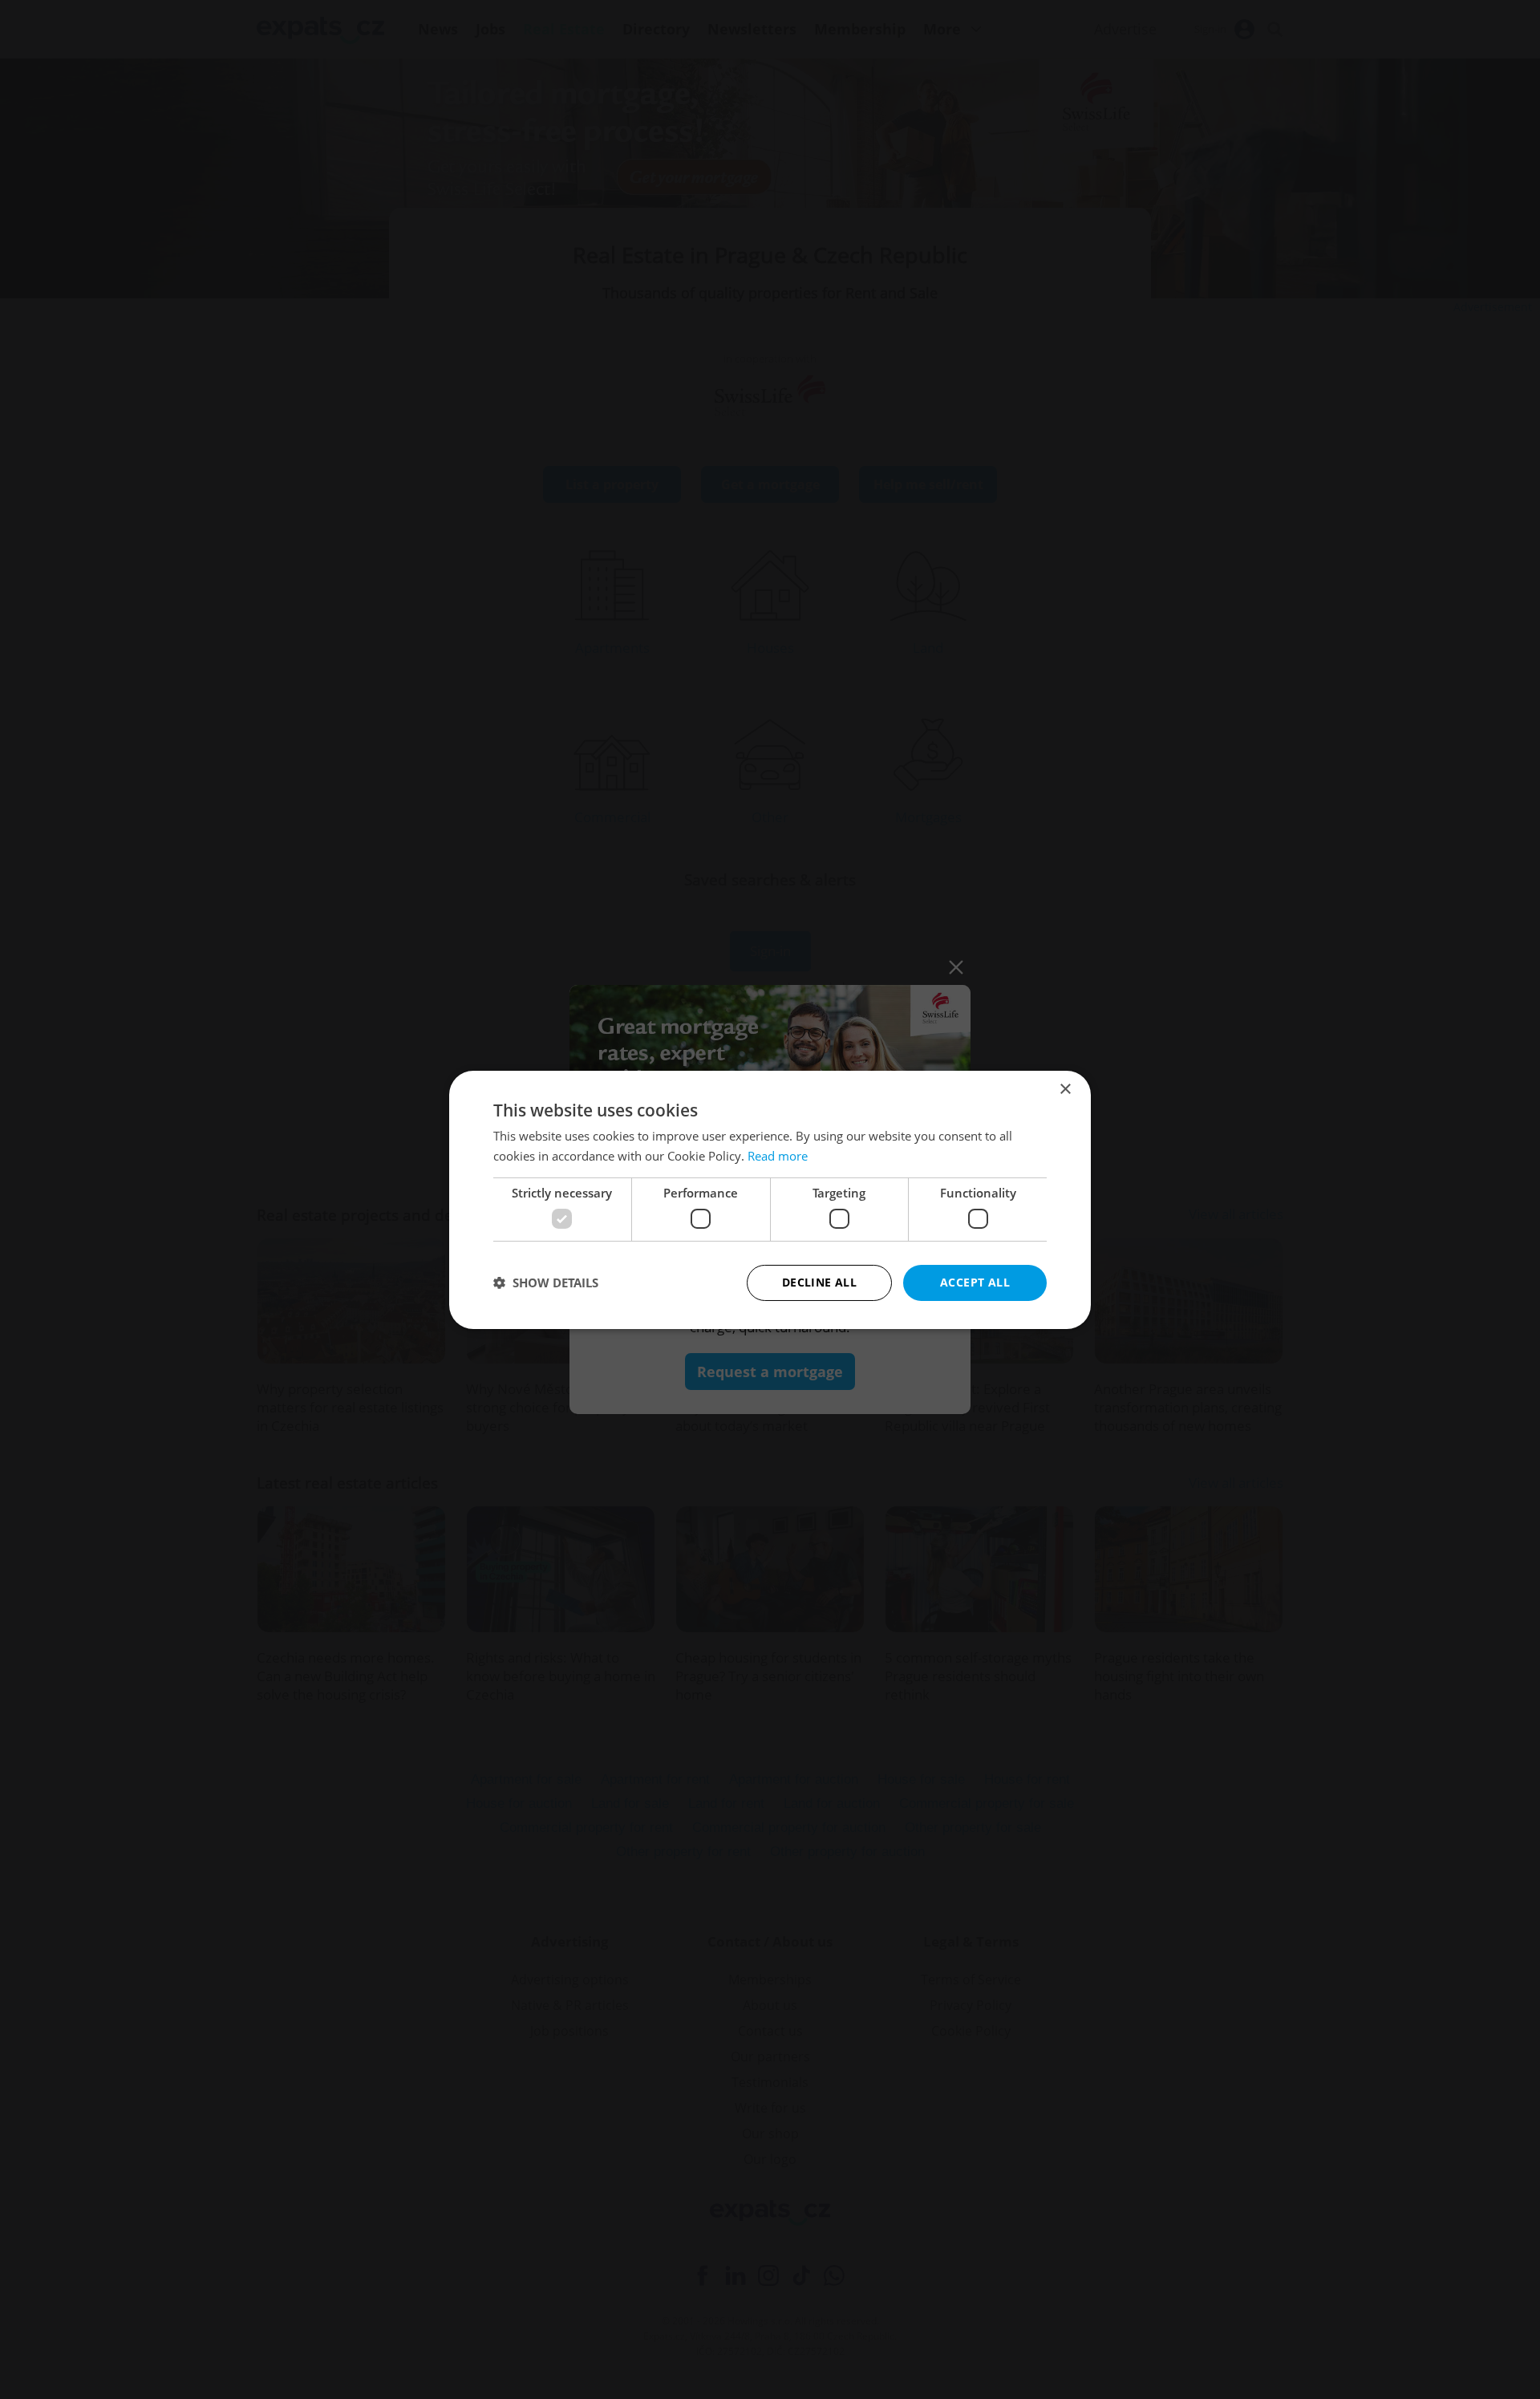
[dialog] (770, 1199)
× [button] (1065, 1089)
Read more (778, 1156)
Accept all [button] (975, 1282)
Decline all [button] (819, 1282)
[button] (546, 1283)
